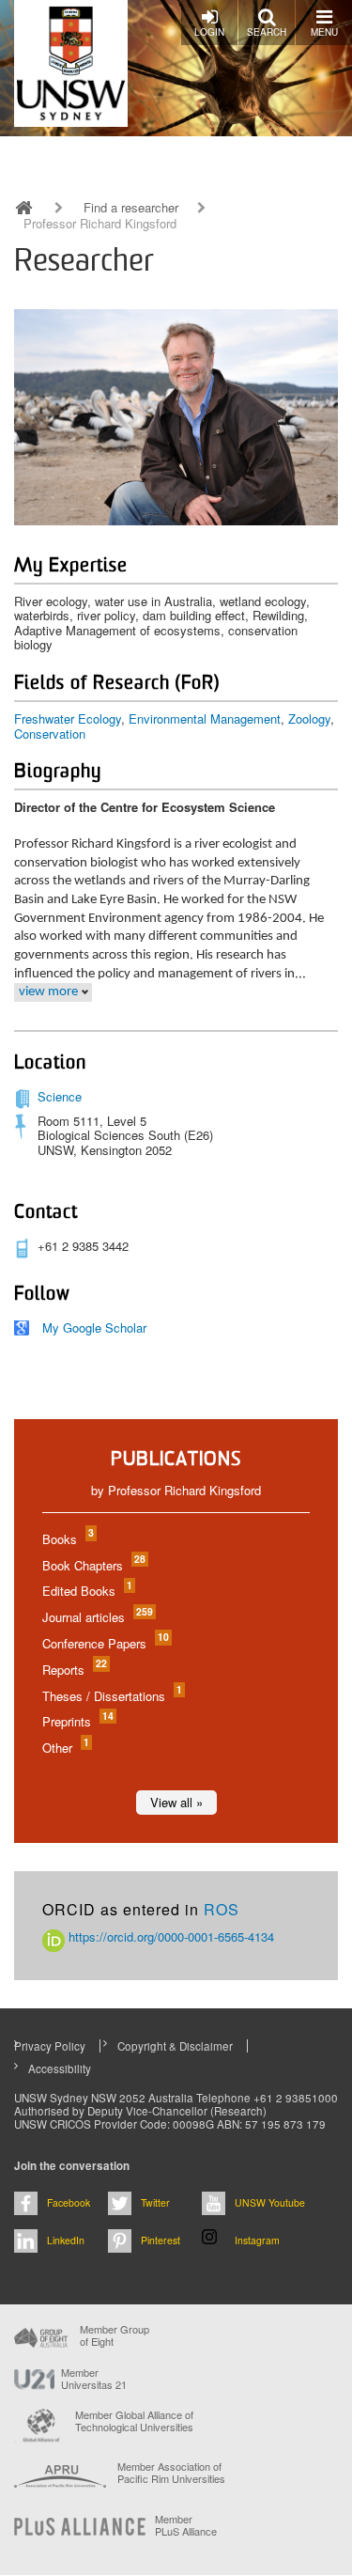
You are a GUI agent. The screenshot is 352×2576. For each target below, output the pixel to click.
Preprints (77, 1721)
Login (209, 32)
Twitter (155, 2202)
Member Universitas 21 (94, 2379)
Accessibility (60, 2069)
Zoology (309, 718)
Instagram (257, 2240)
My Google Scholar (94, 1327)
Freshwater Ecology (68, 718)
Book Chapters (93, 1565)
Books (67, 1539)
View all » (176, 1802)
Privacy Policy (50, 2046)
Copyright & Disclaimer (175, 2046)
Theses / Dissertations (111, 1696)
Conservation (50, 734)
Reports (74, 1670)
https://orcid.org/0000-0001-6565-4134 (169, 1936)
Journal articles (97, 1617)
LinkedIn (66, 2240)
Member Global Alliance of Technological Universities (134, 2421)
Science (60, 1096)
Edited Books (86, 1591)
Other (65, 1748)
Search (267, 32)
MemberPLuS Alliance (186, 2525)
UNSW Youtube (270, 2202)
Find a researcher (131, 208)
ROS (222, 1909)
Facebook (69, 2202)
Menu (324, 32)
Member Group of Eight (115, 2335)
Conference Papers (105, 1643)
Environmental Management (205, 718)
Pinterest (161, 2240)
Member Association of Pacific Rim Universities (171, 2473)
